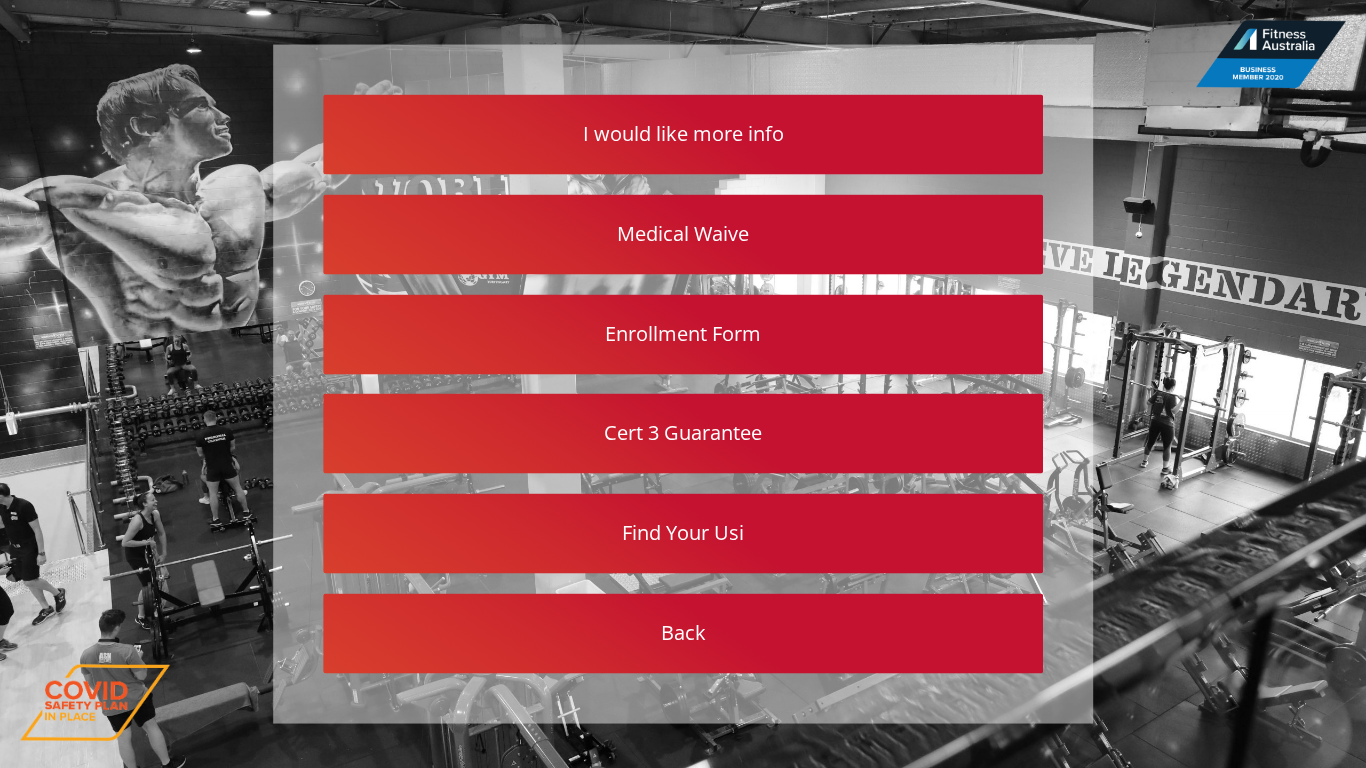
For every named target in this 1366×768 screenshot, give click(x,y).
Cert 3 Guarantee (683, 432)
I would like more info (683, 133)
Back (683, 631)
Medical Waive (683, 232)
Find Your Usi (683, 532)
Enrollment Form (683, 332)
